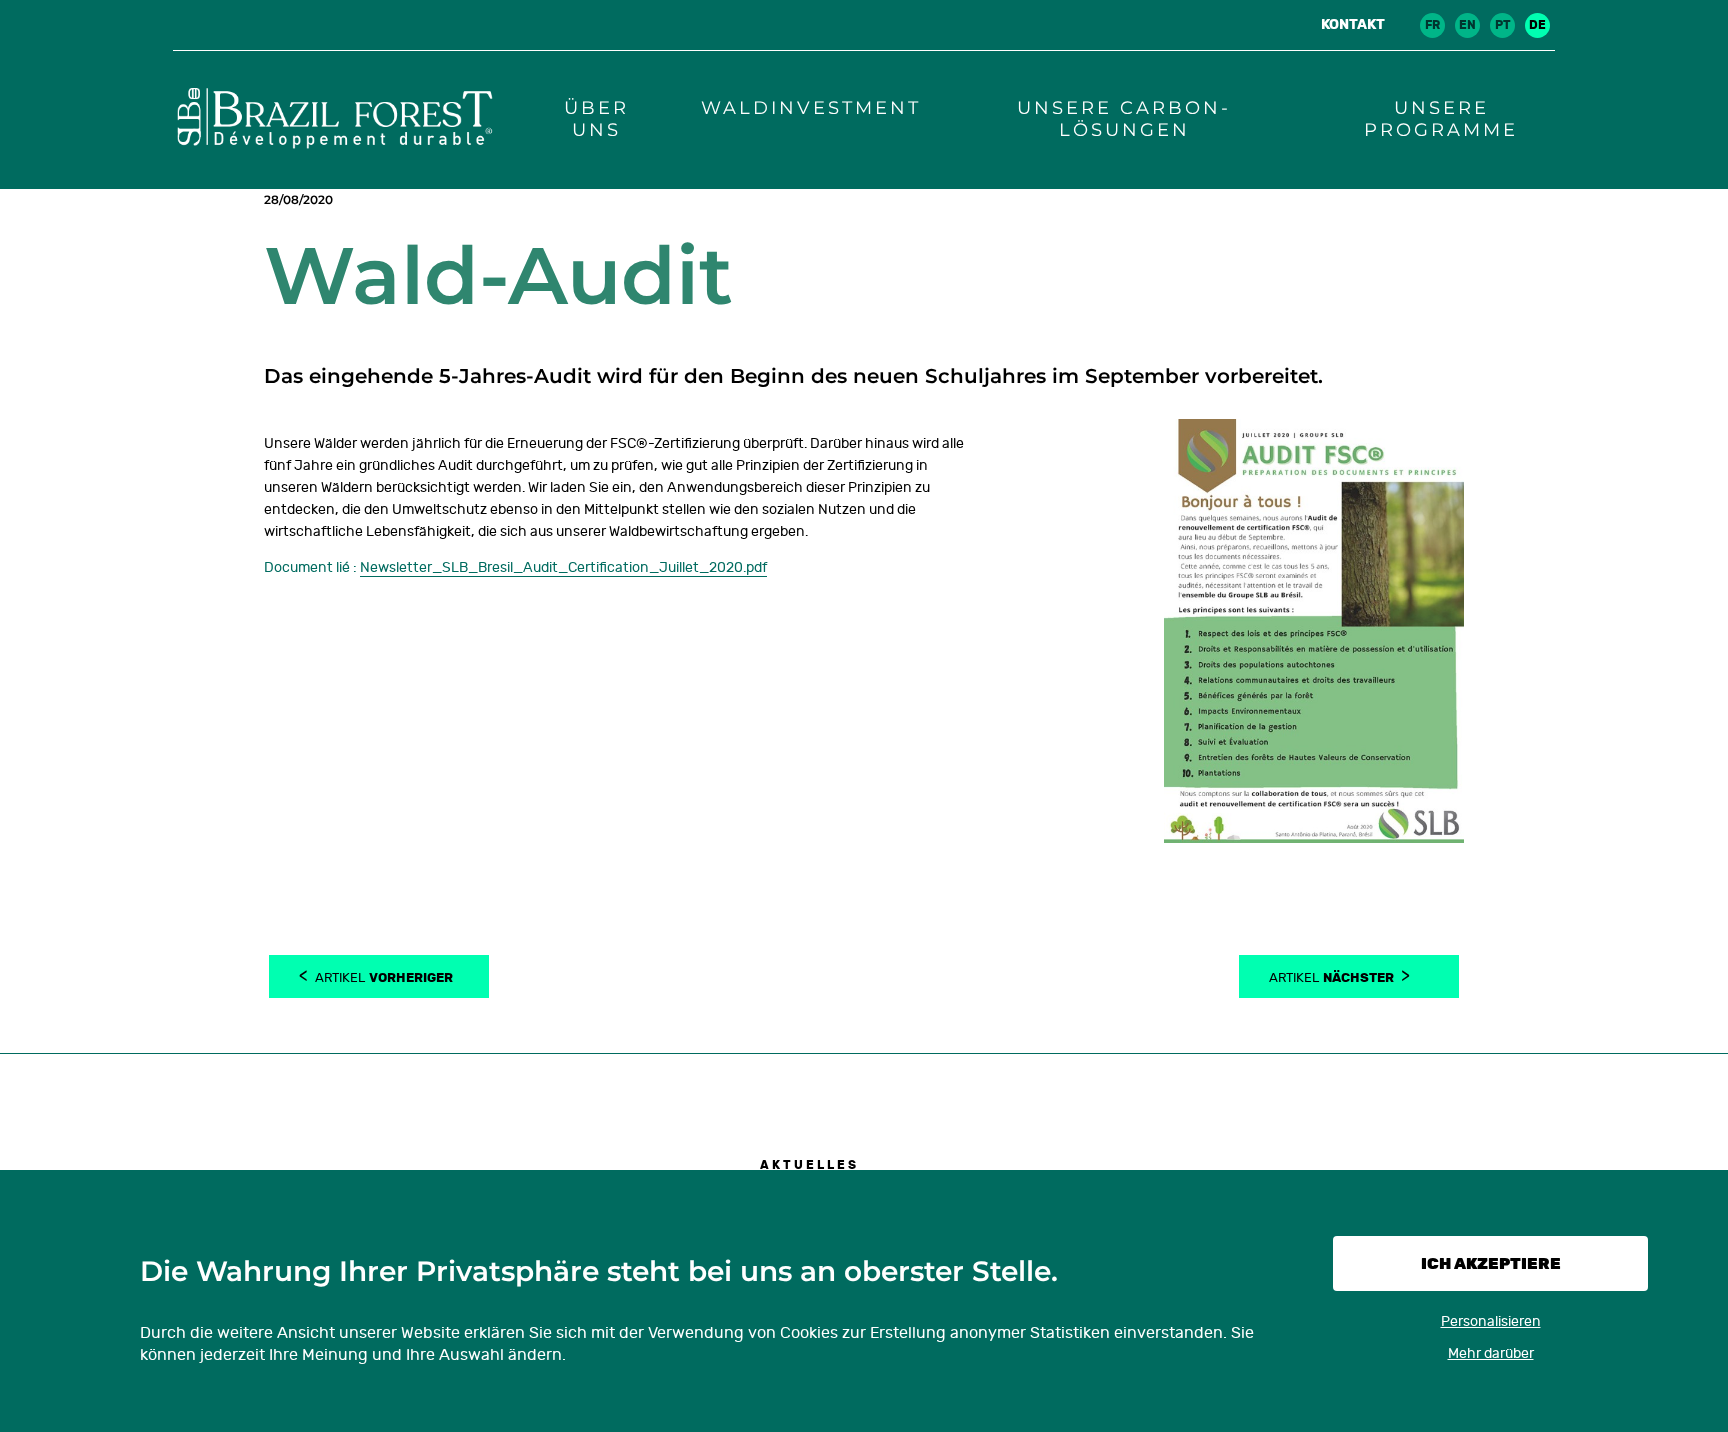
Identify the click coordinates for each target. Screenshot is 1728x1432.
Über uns (596, 119)
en (1467, 25)
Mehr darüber (1491, 1353)
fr (1432, 25)
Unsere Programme (1441, 119)
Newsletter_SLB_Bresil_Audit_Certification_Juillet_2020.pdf (563, 567)
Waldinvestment (811, 108)
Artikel (384, 976)
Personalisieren (1491, 1321)
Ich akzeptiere (1491, 1263)
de (1537, 25)
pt (1503, 25)
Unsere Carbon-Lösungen (1124, 119)
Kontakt (1353, 24)
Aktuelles (809, 1165)
